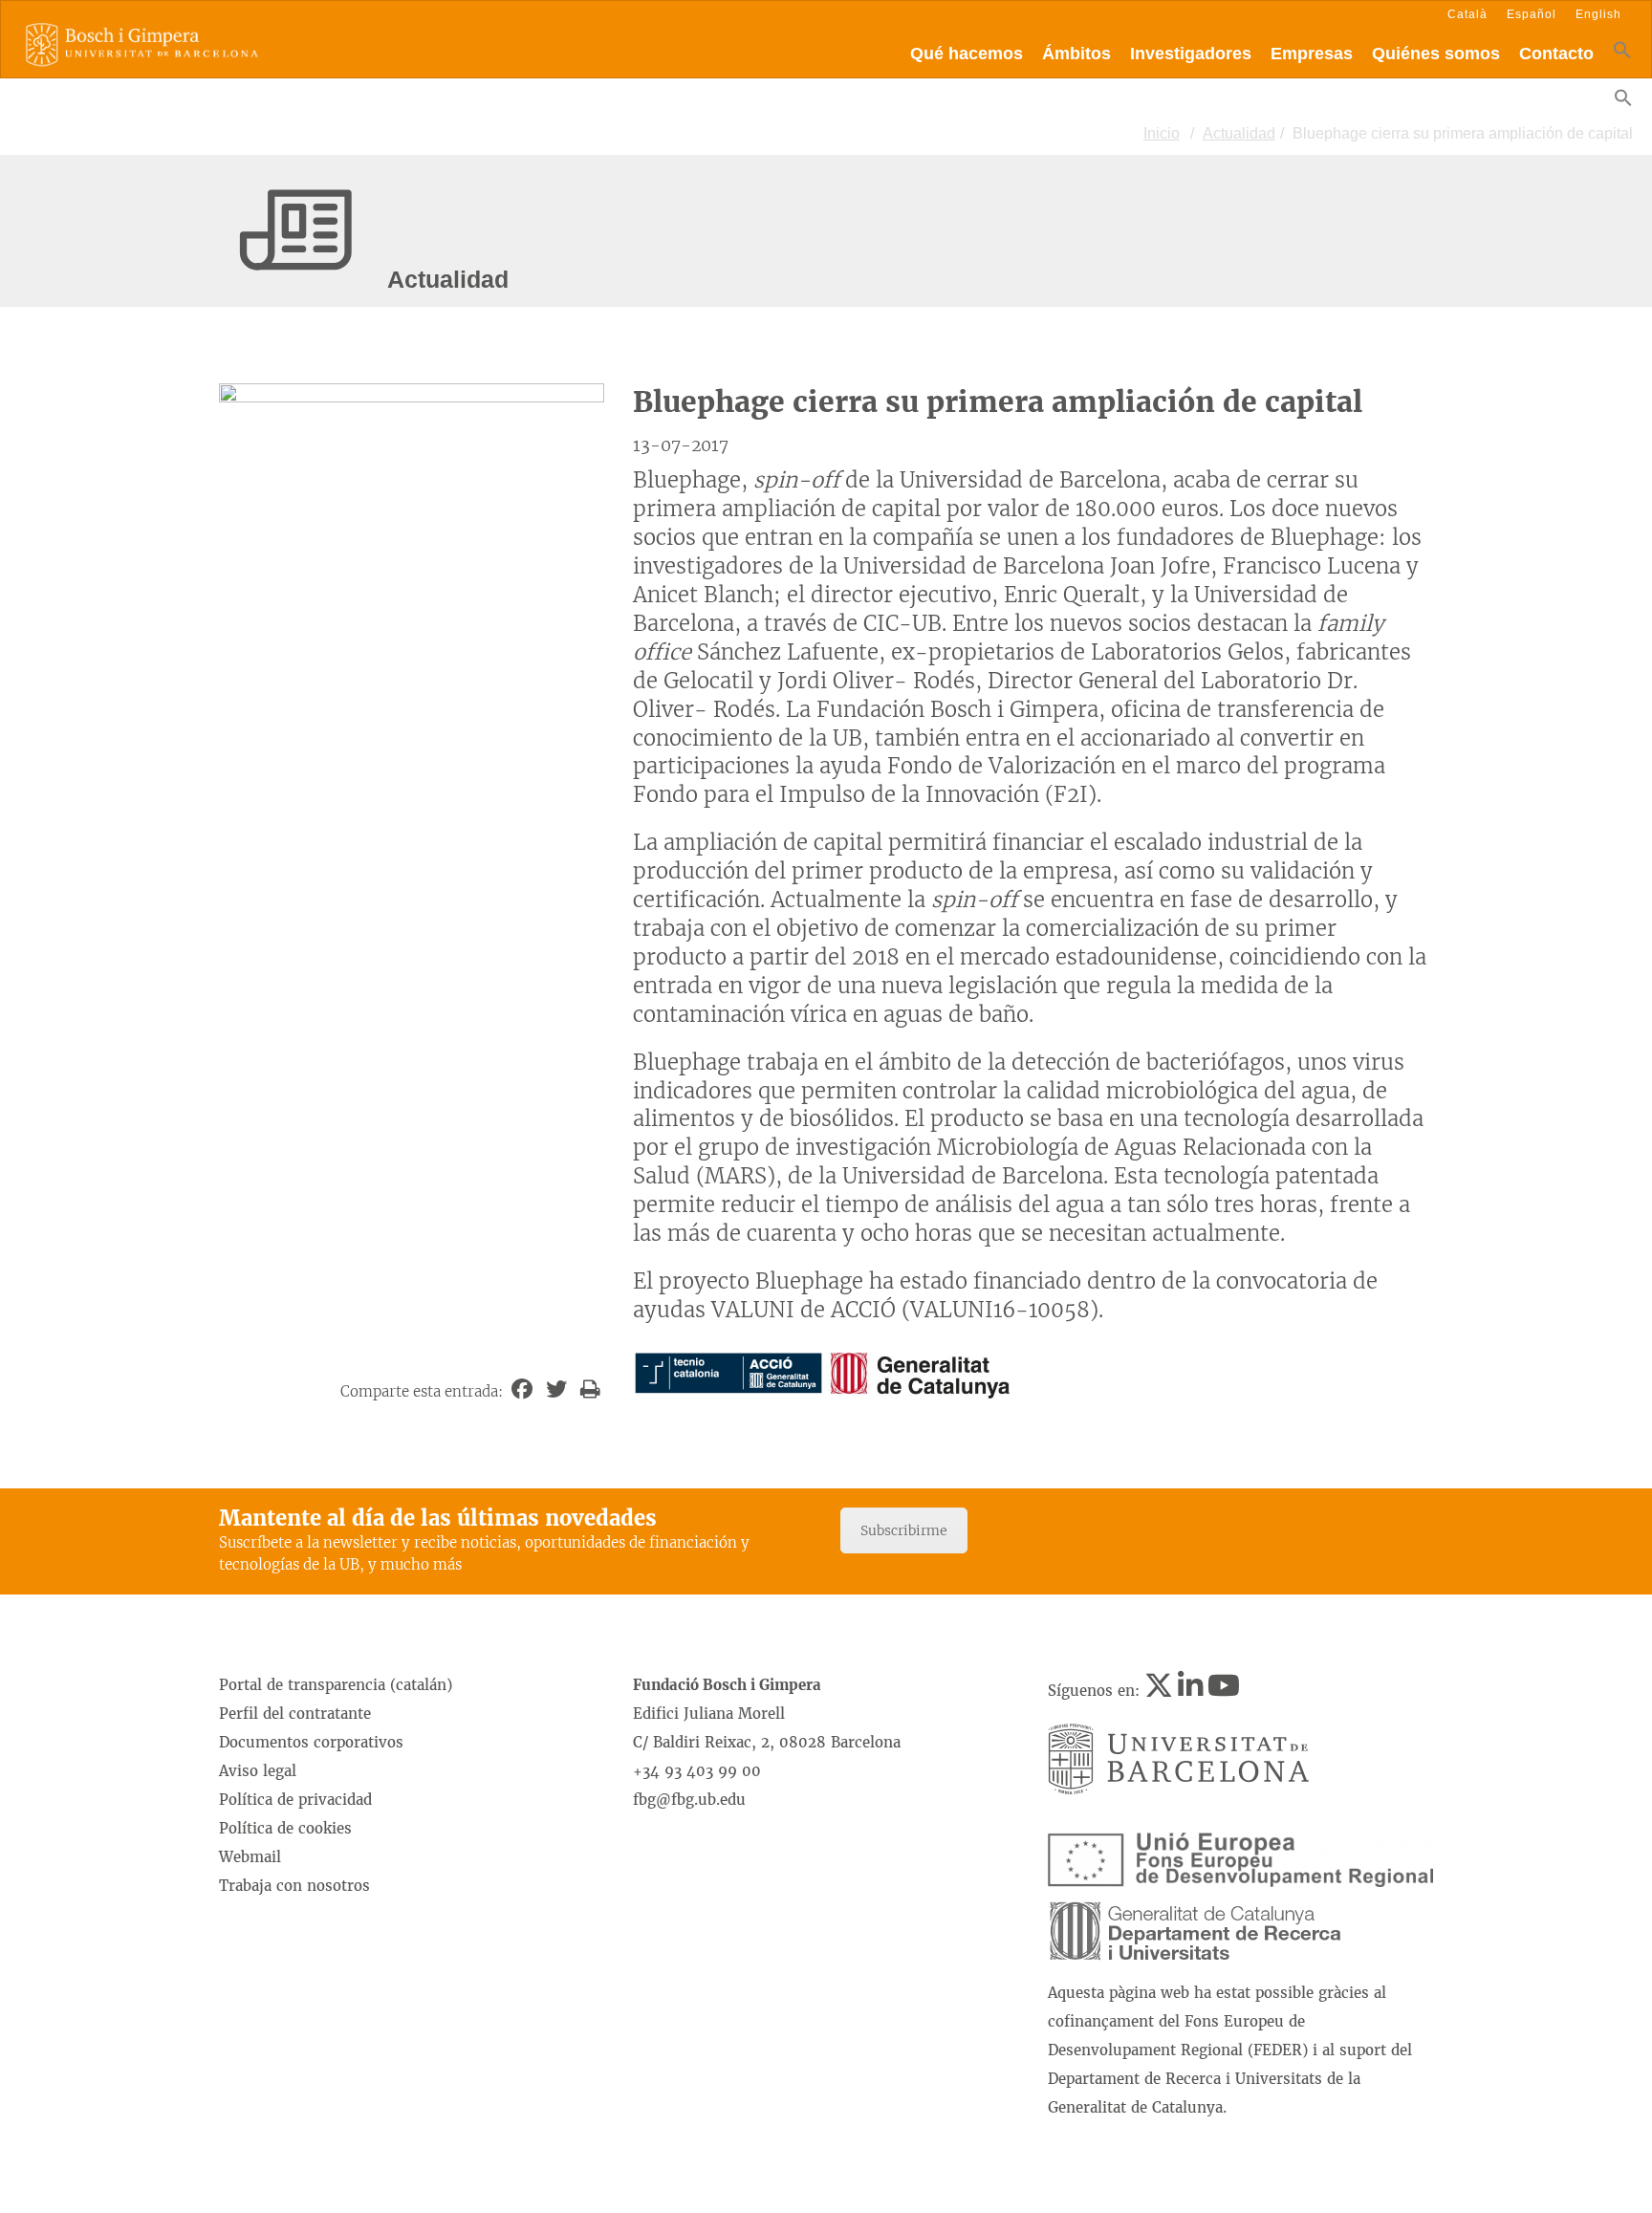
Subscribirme (904, 1530)
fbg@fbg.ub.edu (689, 1800)
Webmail (250, 1857)
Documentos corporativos (311, 1742)
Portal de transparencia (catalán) (336, 1685)
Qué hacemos (967, 54)
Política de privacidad (295, 1800)
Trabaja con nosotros (294, 1886)
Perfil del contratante (295, 1714)
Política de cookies (285, 1828)
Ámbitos (1076, 54)
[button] (1622, 54)
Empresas (1312, 54)
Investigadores (1191, 54)
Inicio (1162, 133)
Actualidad (1239, 133)
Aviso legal (258, 1771)
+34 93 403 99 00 (697, 1771)
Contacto (1556, 54)
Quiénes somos (1436, 54)
